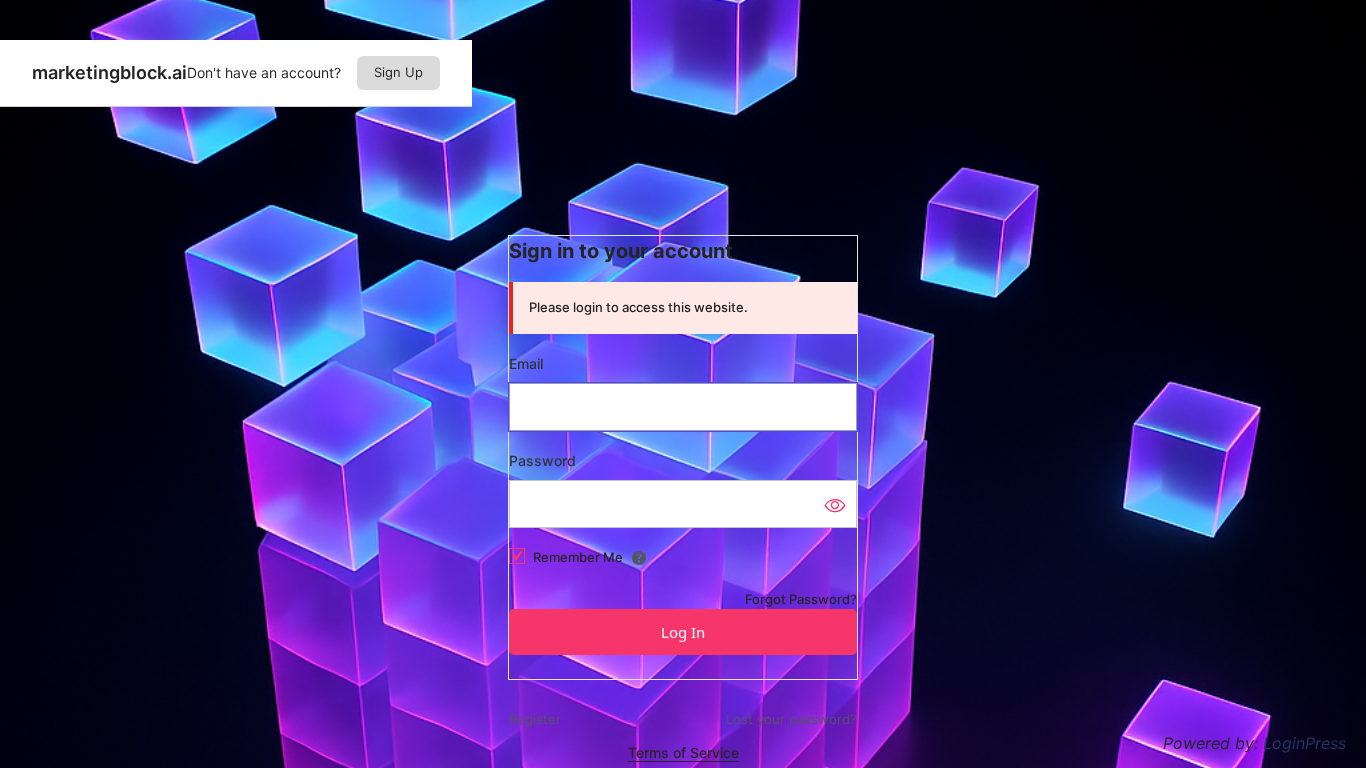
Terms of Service (683, 752)
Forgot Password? (801, 599)
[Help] (639, 558)
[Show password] (834, 504)
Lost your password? (791, 719)
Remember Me (578, 557)
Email (526, 363)
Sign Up (398, 72)
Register (535, 719)
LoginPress (1304, 743)
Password (542, 460)
